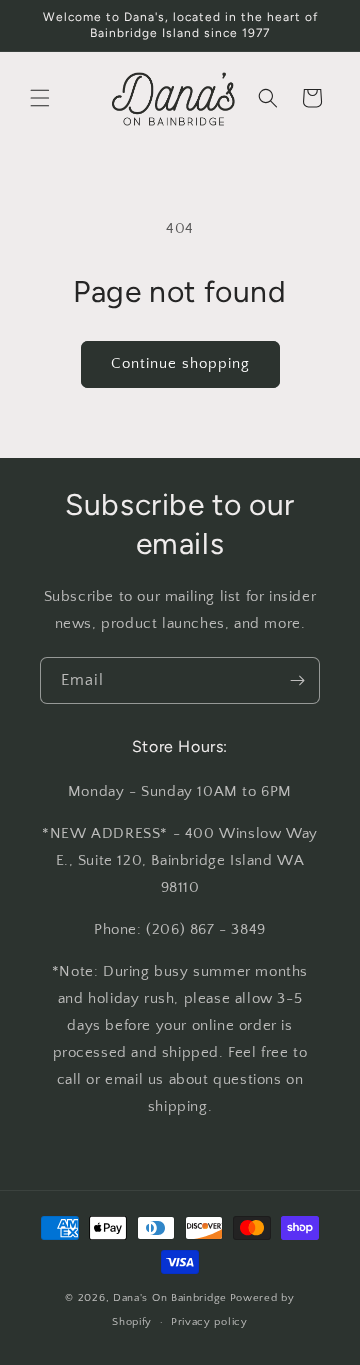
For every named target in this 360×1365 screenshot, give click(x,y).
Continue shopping (180, 363)
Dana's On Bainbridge (170, 1298)
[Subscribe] (297, 680)
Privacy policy (209, 1322)
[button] (40, 98)
